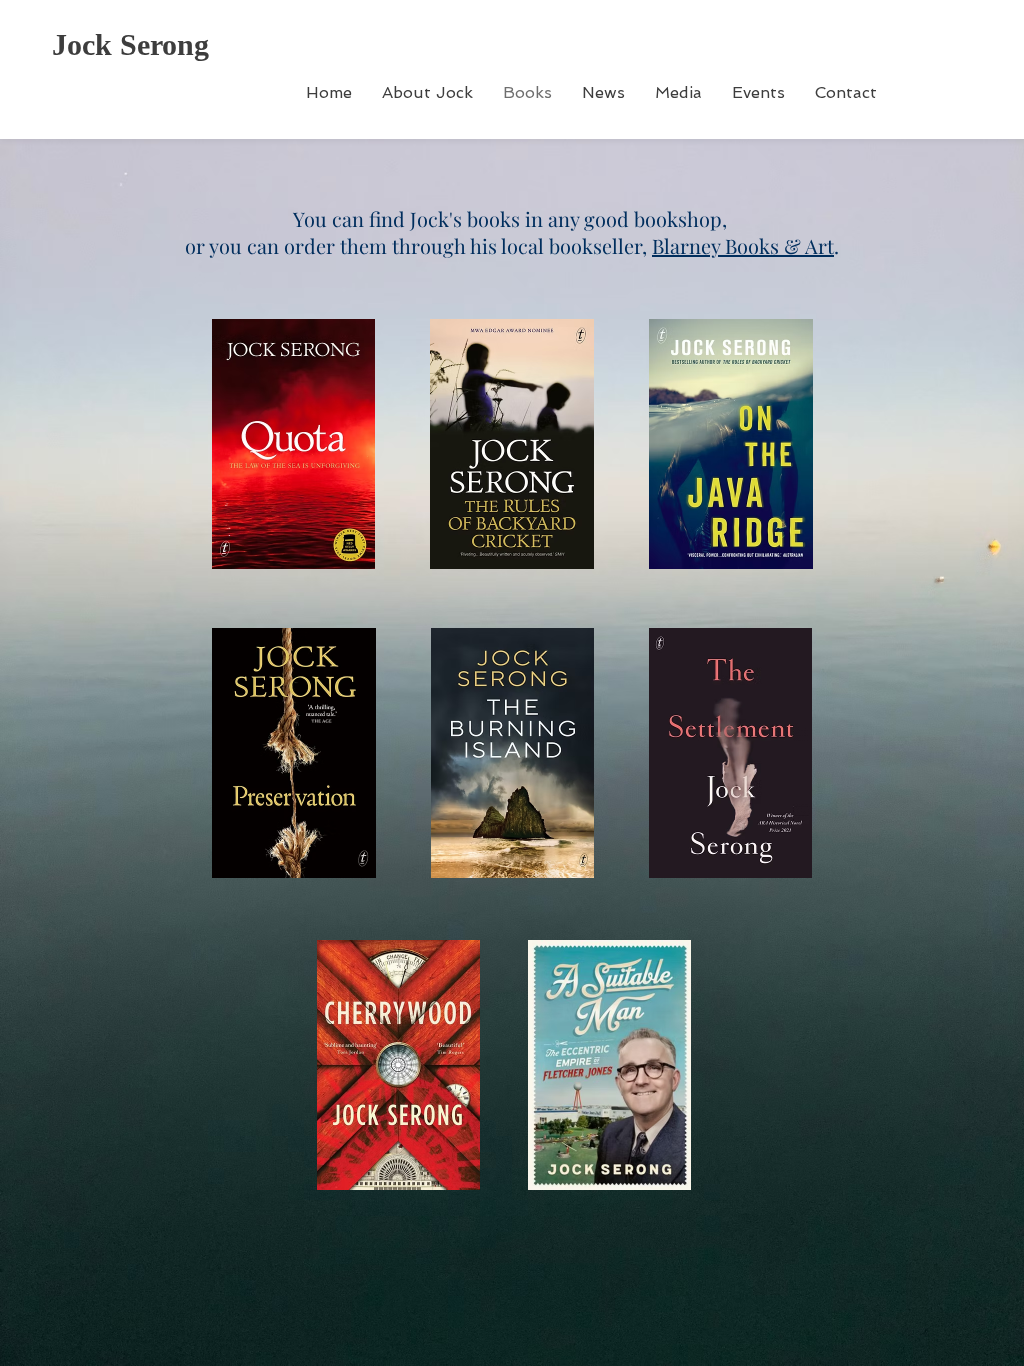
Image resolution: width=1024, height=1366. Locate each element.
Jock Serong (130, 44)
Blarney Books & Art (743, 245)
